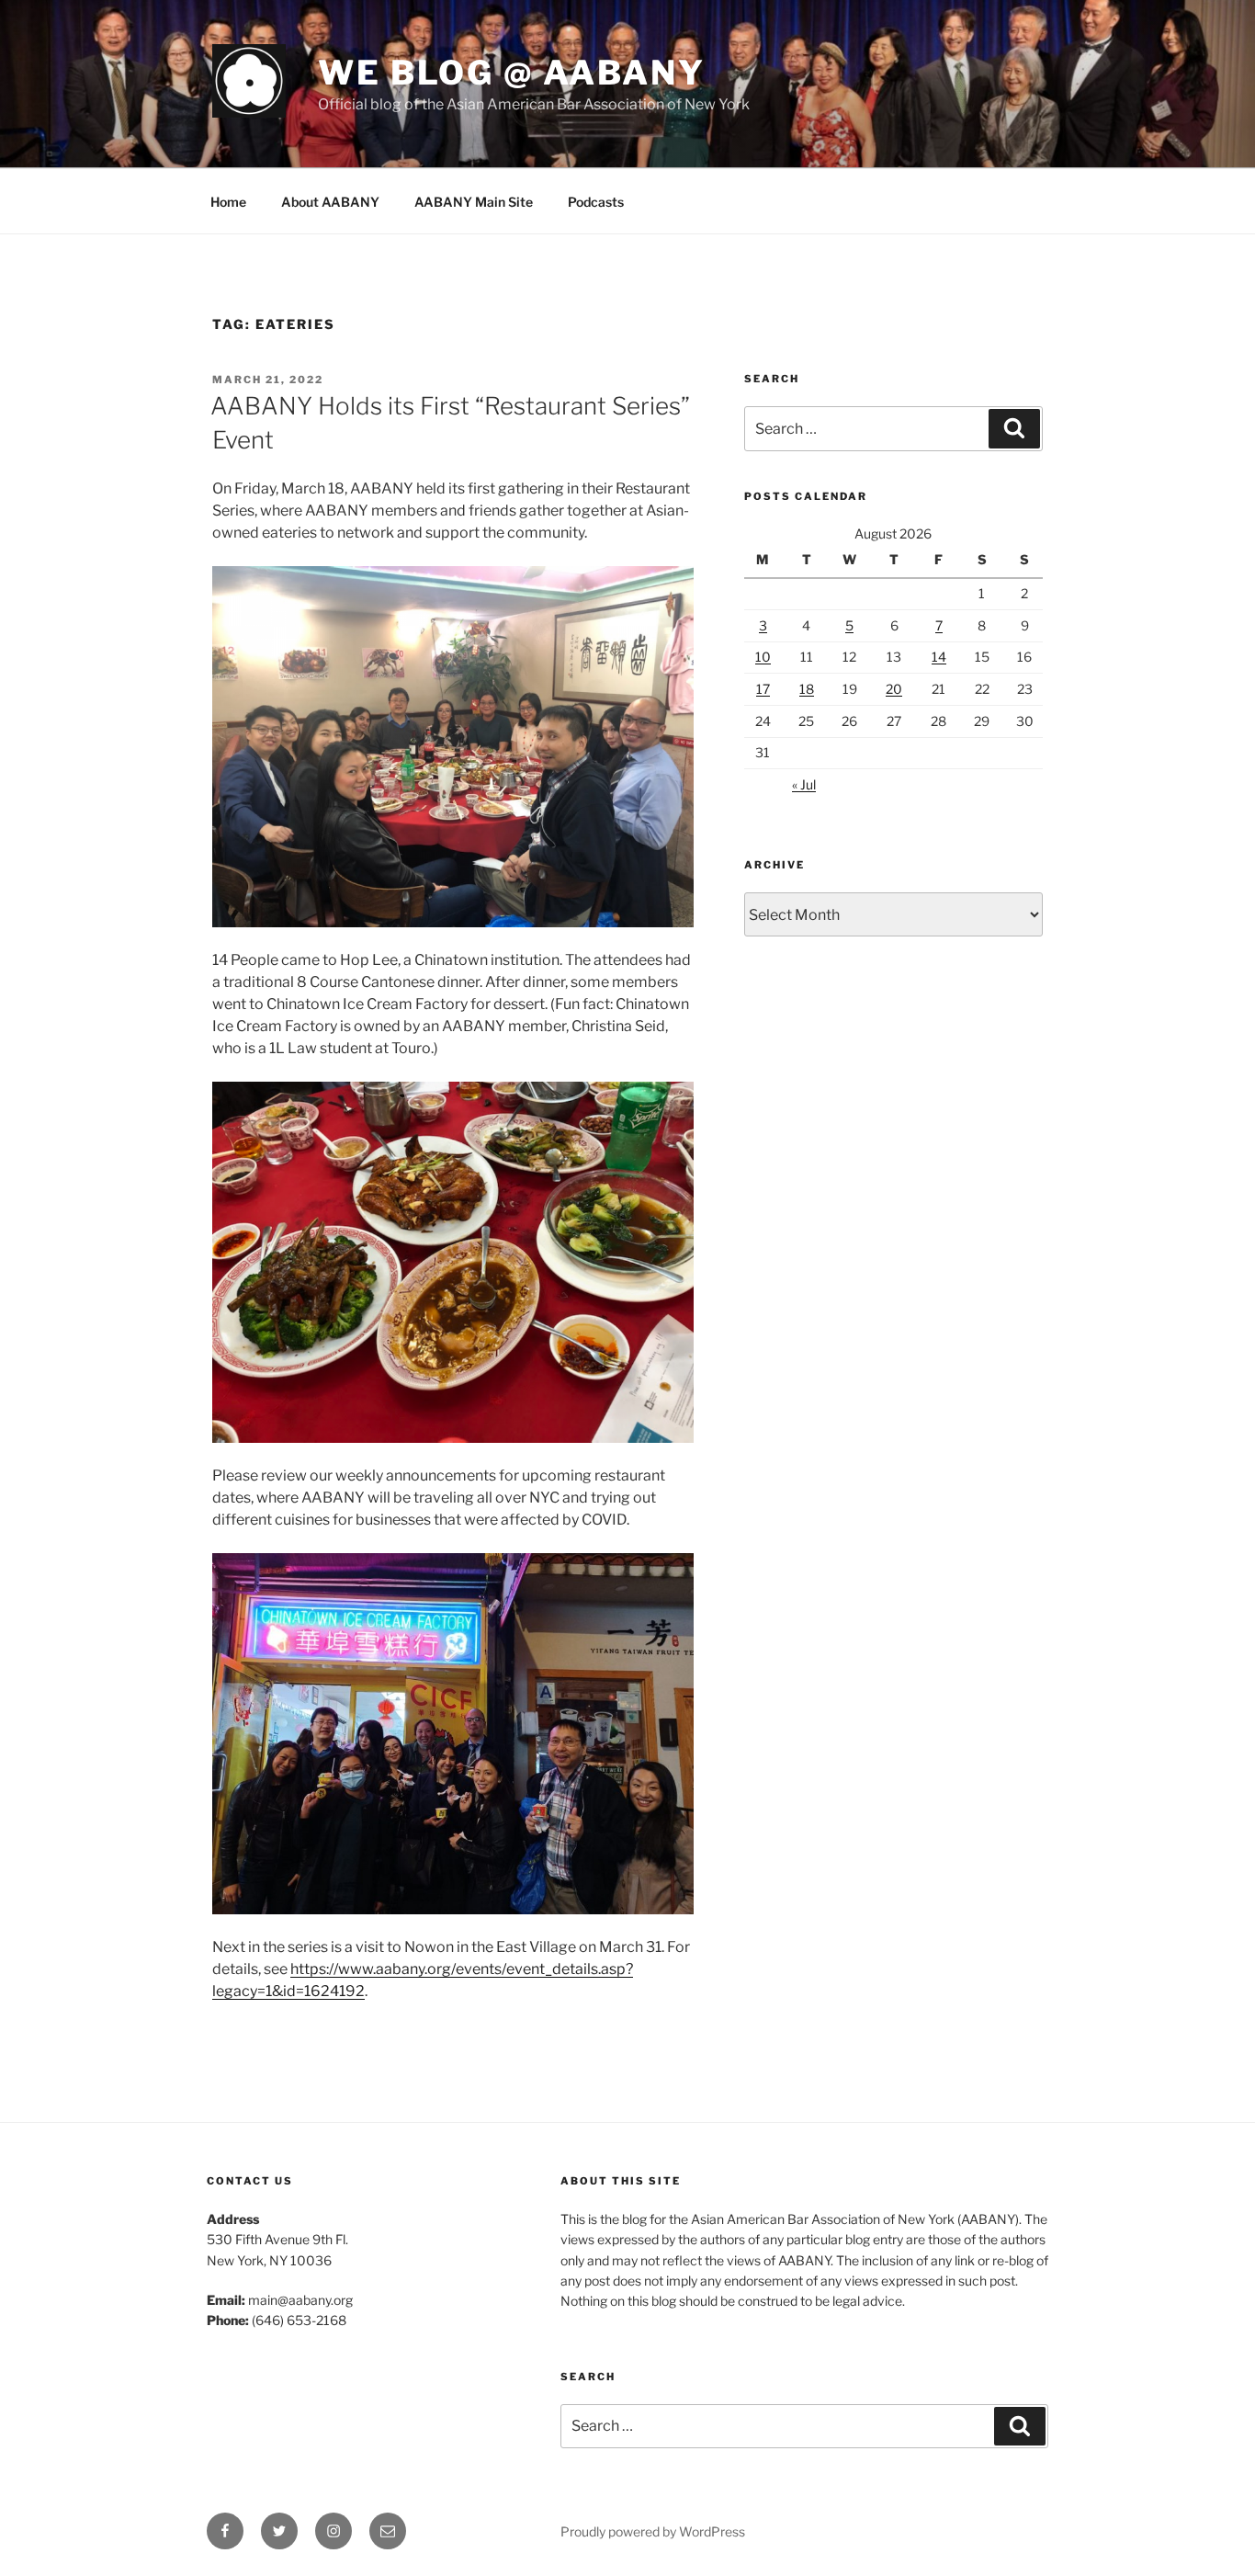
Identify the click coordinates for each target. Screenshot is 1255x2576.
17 (763, 689)
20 (894, 689)
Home (228, 202)
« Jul (804, 784)
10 (763, 657)
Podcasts (596, 202)
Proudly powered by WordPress (653, 2531)
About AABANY (330, 202)
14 (939, 657)
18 (807, 689)
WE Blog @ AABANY (512, 73)
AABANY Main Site (474, 202)
